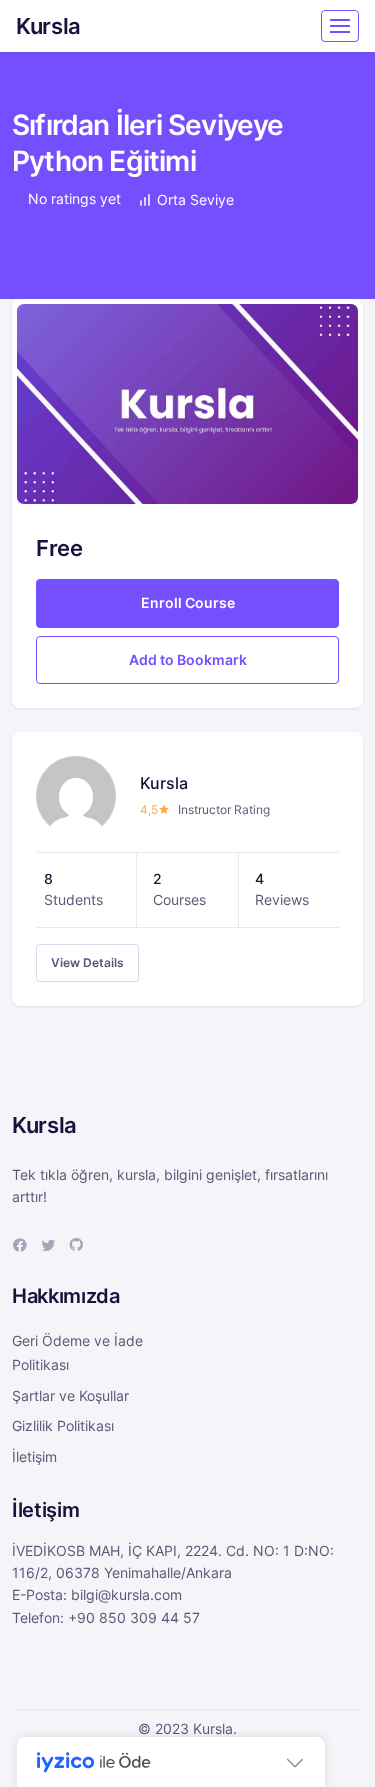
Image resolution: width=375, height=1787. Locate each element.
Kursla (48, 26)
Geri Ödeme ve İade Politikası (77, 1352)
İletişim (34, 1456)
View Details (87, 962)
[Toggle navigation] (340, 26)
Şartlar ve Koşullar (70, 1395)
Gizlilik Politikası (63, 1425)
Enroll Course (188, 602)
